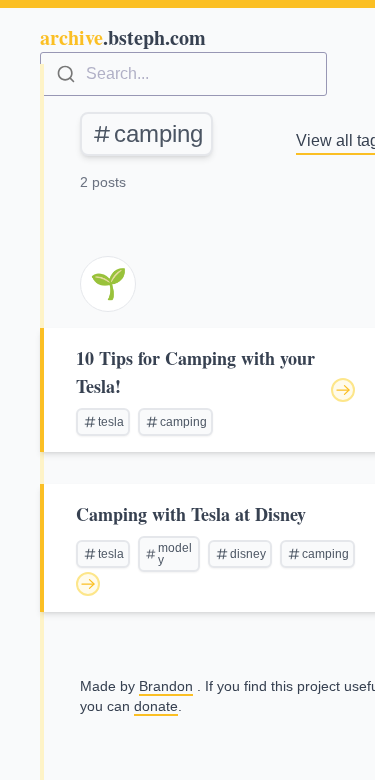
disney (248, 554)
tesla (111, 422)
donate (156, 706)
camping (158, 133)
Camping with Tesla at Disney (191, 514)
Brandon (166, 686)
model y (175, 554)
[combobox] (183, 74)
